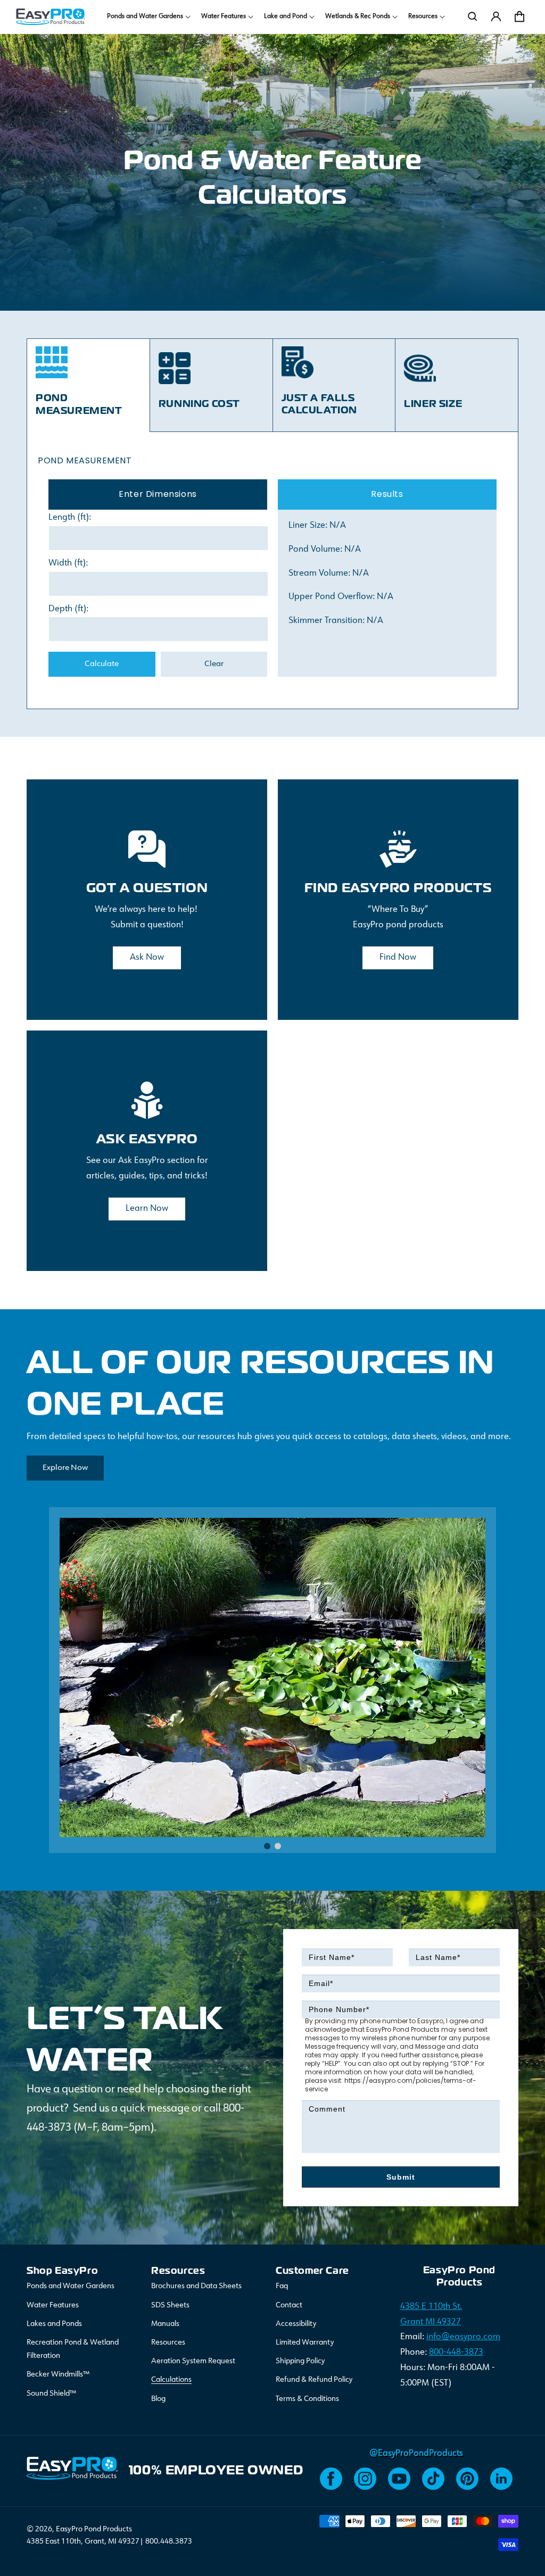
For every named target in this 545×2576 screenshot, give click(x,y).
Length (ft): (70, 518)
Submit (401, 2177)
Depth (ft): (68, 609)
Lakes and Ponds (54, 2324)
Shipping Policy (300, 2361)
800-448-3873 (456, 2353)
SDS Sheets (170, 2305)
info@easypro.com (463, 2337)
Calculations (171, 2380)
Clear (214, 664)
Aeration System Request (193, 2361)
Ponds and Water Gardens (71, 2286)
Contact (289, 2305)
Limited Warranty (305, 2342)
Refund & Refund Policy (314, 2380)
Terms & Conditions (307, 2399)
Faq (282, 2286)
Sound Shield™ (51, 2394)
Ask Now (147, 958)
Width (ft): (68, 563)
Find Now (398, 958)
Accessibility (296, 2324)
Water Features (53, 2305)
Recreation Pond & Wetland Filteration (73, 2349)
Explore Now (65, 1468)
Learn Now (147, 1209)
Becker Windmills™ (58, 2374)
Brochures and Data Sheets (196, 2286)
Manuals (165, 2324)
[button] (148, 17)
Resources (168, 2342)
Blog (158, 2399)
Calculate (102, 664)
